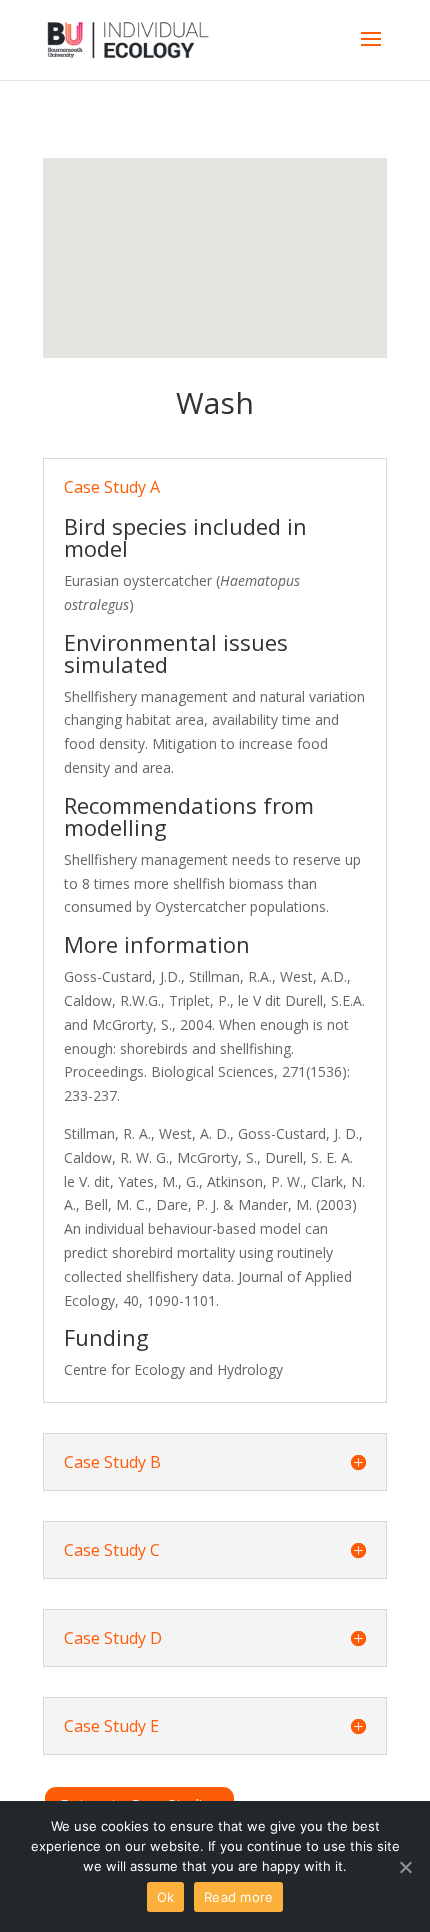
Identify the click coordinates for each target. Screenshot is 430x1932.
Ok (166, 1897)
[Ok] (405, 1867)
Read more (238, 1897)
